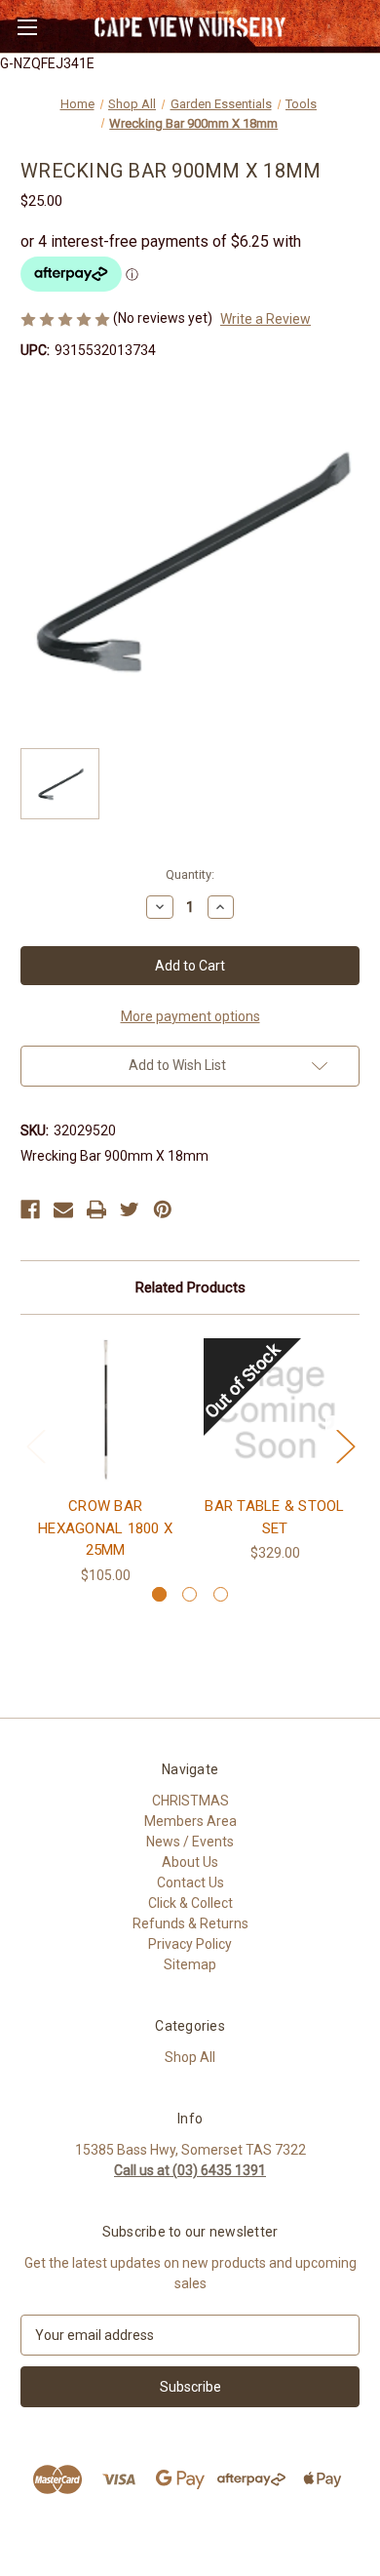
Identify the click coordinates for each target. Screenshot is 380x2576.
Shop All (190, 2057)
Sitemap (190, 1964)
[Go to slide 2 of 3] (190, 1594)
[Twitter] (130, 1209)
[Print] (96, 1209)
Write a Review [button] (266, 319)
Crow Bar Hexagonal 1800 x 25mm (105, 1528)
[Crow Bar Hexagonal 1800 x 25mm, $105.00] (106, 1410)
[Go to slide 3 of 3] (221, 1594)
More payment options (190, 1016)
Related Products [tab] (190, 1288)
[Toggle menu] (27, 27)
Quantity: (190, 874)
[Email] (63, 1209)
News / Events (190, 1842)
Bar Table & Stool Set (274, 1517)
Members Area (190, 1821)
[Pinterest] (163, 1209)
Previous (35, 1446)
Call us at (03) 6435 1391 (190, 2170)
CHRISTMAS (190, 1801)
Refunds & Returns (190, 1923)
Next (345, 1446)
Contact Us (190, 1882)
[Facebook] (30, 1209)
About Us (190, 1862)
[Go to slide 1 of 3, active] (159, 1594)
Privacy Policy (190, 1944)
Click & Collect (190, 1903)
